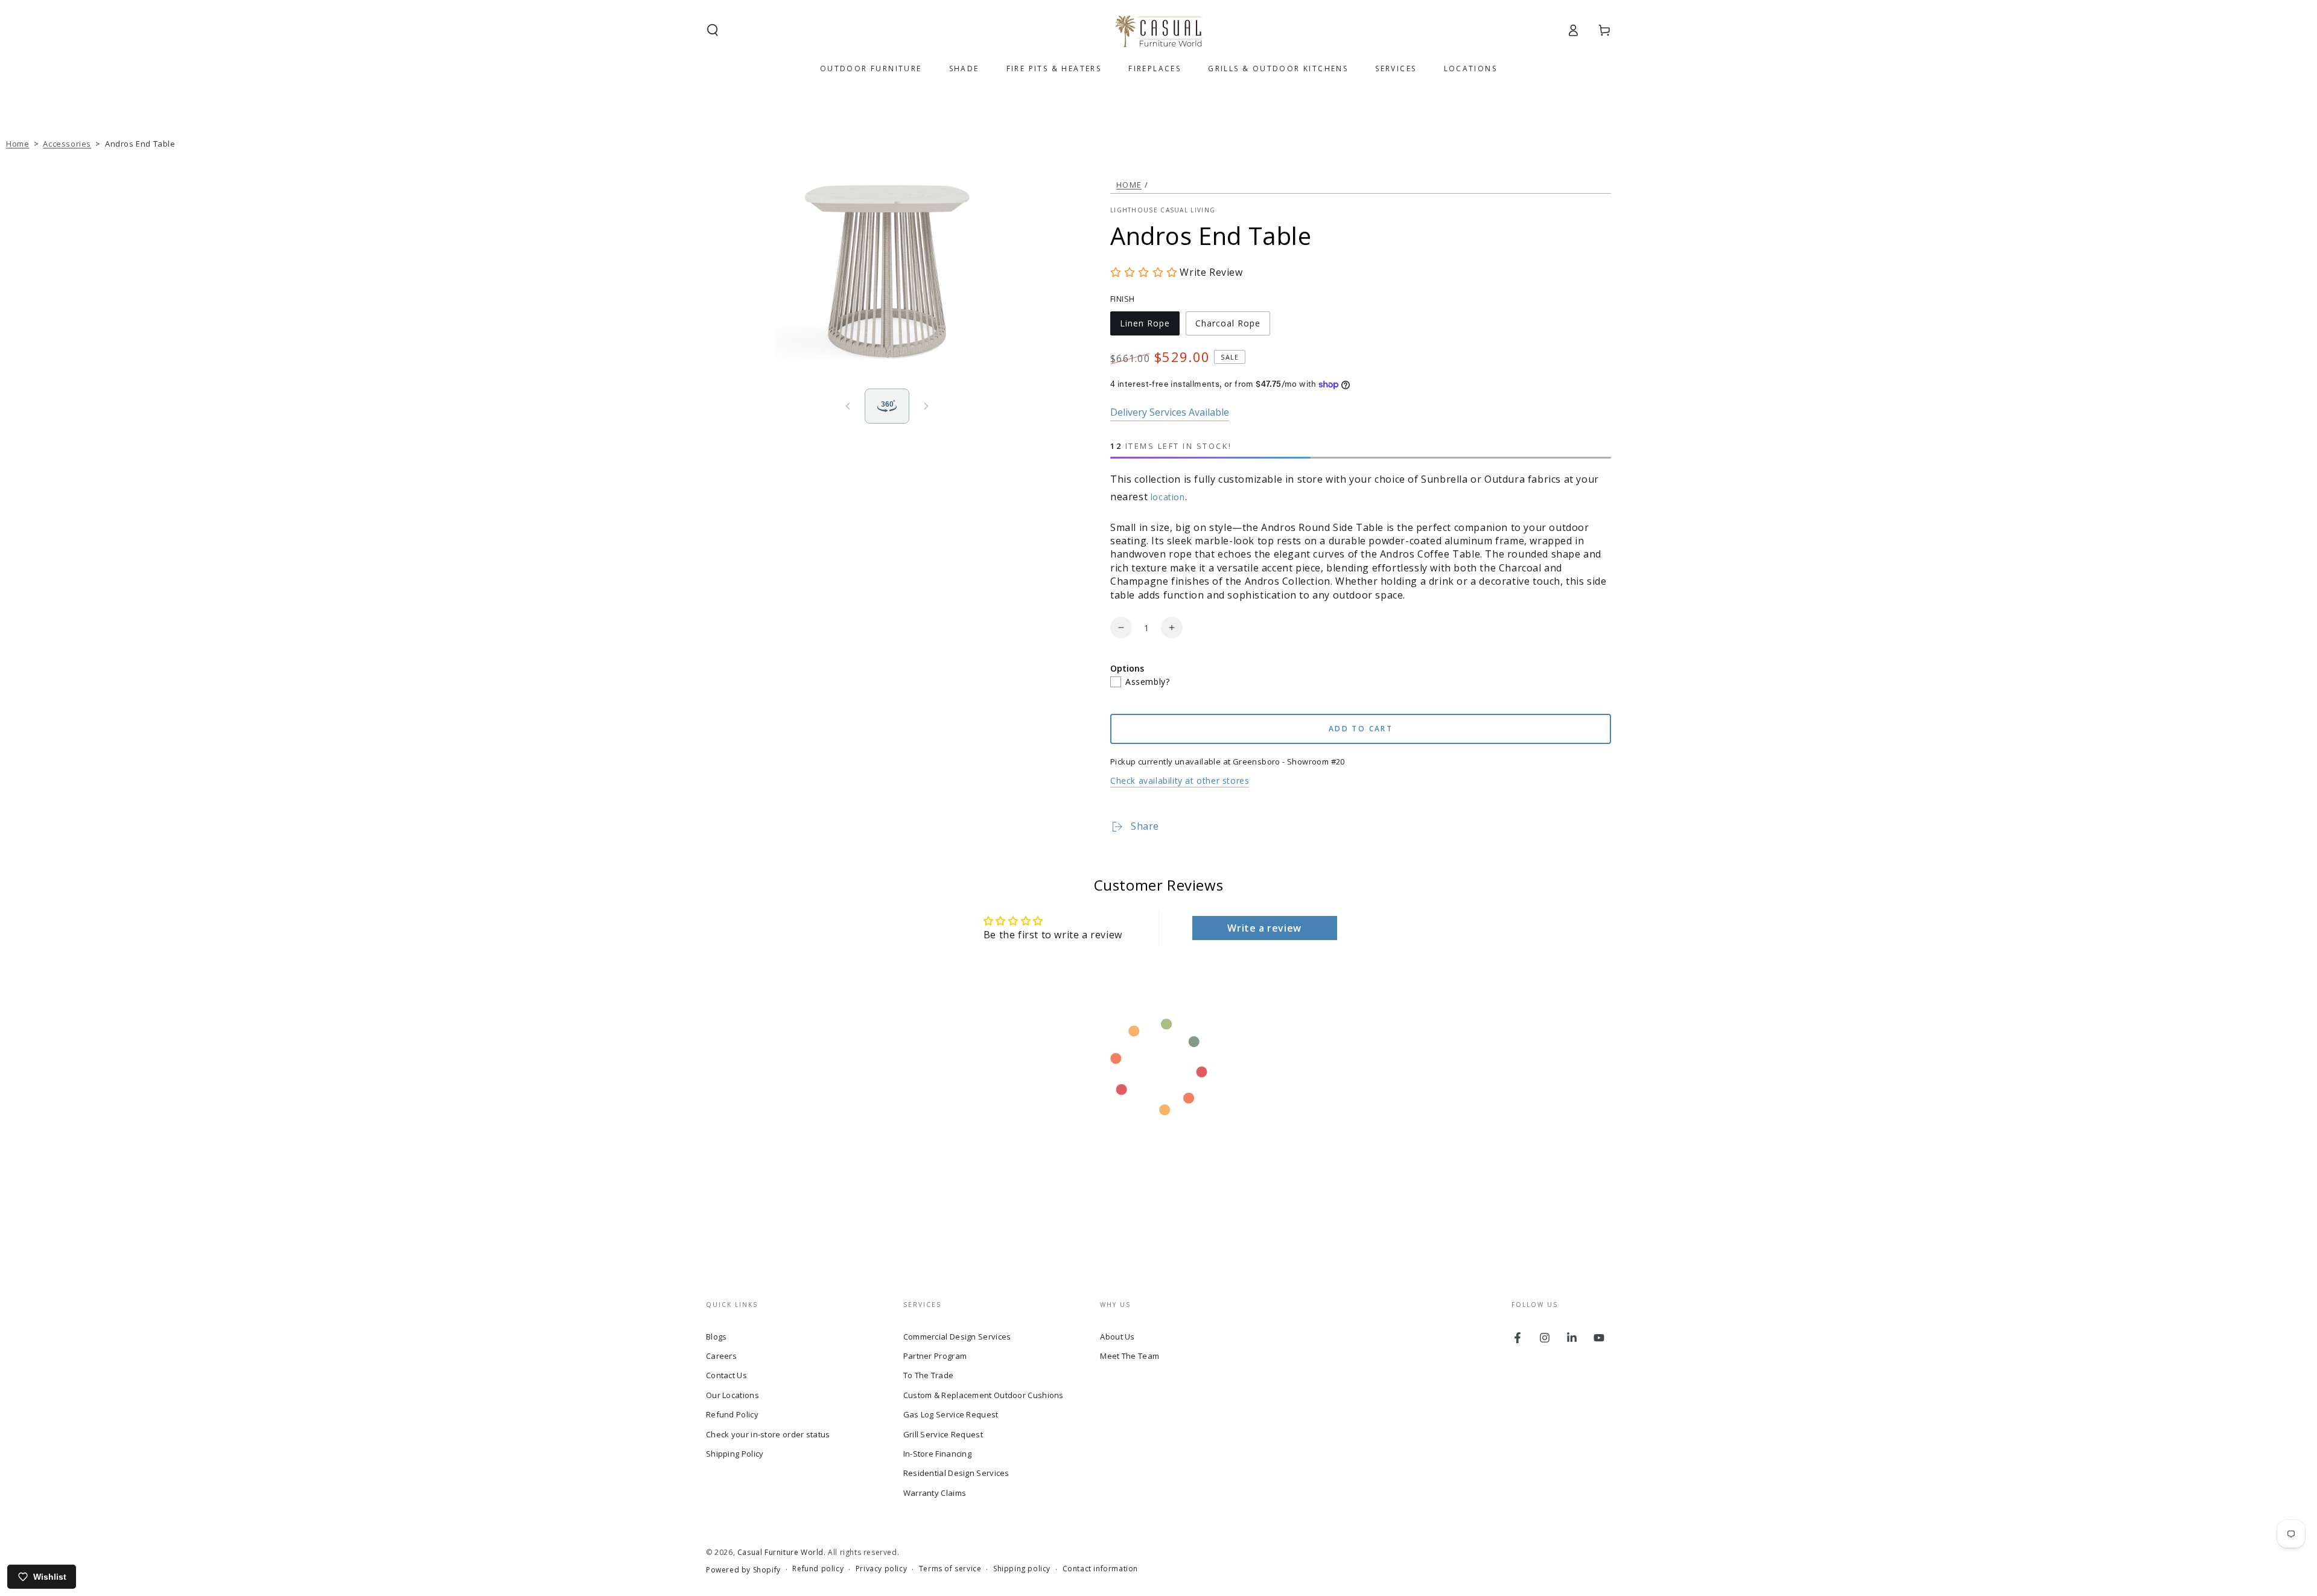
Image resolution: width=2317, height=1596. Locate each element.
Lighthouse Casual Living (1163, 210)
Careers (721, 1356)
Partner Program (935, 1356)
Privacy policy (881, 1569)
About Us (1117, 1337)
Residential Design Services (956, 1473)
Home (17, 144)
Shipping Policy (735, 1454)
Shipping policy (1022, 1569)
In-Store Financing (937, 1454)
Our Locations (733, 1395)
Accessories (67, 144)
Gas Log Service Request (951, 1414)
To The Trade (929, 1375)
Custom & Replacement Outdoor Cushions (984, 1395)
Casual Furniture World (780, 1552)
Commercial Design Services (957, 1337)
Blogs (717, 1337)
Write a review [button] (1264, 928)
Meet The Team (1130, 1356)
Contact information (1100, 1569)
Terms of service (950, 1569)
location (1168, 497)
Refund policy (818, 1569)
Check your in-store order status (768, 1434)
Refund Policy (732, 1414)
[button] (713, 30)
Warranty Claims (935, 1493)
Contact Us (726, 1375)
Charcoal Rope (1228, 326)
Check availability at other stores (1180, 781)
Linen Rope (1145, 326)
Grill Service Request (943, 1434)
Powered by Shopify (743, 1570)
